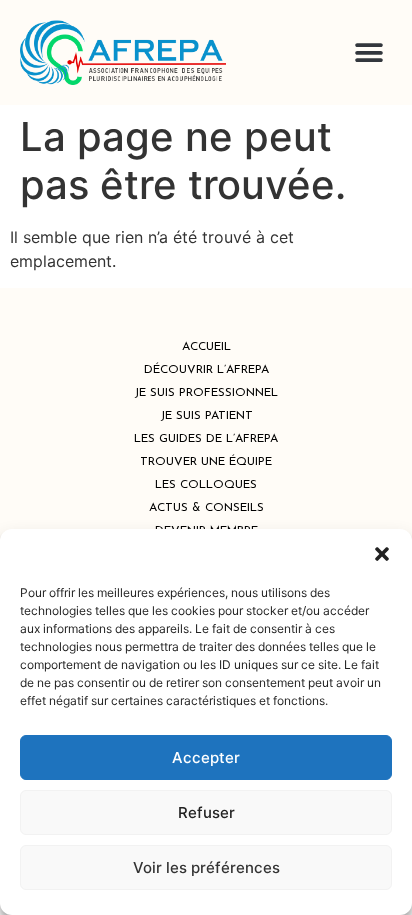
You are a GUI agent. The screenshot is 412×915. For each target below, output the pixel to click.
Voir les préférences (206, 867)
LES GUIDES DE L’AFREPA (206, 439)
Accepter (206, 757)
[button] (382, 554)
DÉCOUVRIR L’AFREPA (206, 370)
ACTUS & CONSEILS (206, 508)
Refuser (206, 812)
